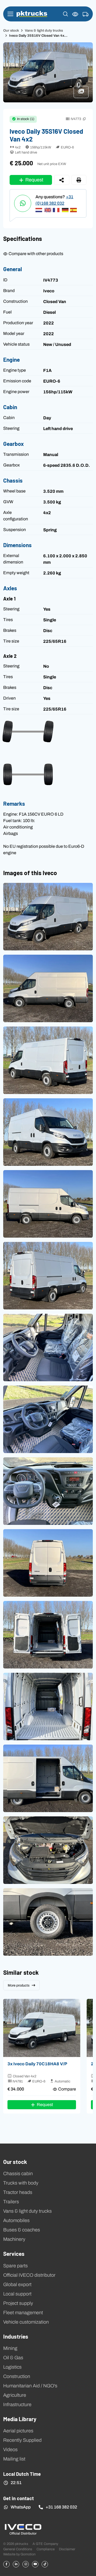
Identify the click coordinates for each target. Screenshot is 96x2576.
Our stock (11, 30)
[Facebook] (6, 2564)
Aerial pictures (18, 2431)
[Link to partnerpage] (23, 2529)
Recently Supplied (22, 2440)
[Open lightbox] (48, 917)
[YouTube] (35, 2564)
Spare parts (15, 2266)
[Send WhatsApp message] (23, 203)
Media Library (20, 2419)
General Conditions (18, 2549)
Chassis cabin (18, 2174)
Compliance (46, 2549)
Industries (16, 2336)
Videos (10, 2450)
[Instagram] (26, 2564)
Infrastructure (17, 2405)
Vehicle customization (26, 2322)
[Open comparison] (75, 14)
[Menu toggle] (10, 14)
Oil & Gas (13, 2358)
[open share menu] (62, 180)
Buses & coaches (22, 2230)
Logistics (12, 2367)
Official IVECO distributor (29, 2275)
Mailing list (14, 2459)
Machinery (14, 2239)
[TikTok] (45, 2564)
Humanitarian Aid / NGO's (30, 2386)
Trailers (11, 2202)
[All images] (83, 94)
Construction (17, 2376)
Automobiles (16, 2220)
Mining (10, 2348)
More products (19, 1985)
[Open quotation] (86, 14)
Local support (17, 2294)
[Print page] (79, 180)
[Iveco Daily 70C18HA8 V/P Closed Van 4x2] (42, 2028)
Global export (17, 2284)
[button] (65, 14)
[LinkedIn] (16, 2564)
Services (14, 2253)
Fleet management (23, 2313)
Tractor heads (18, 2192)
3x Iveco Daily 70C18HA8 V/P (37, 2064)
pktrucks (32, 14)
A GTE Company (45, 2544)
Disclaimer (67, 2549)
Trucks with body (21, 2183)
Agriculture (15, 2395)
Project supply (18, 2303)
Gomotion (28, 2554)
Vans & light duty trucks (44, 30)
